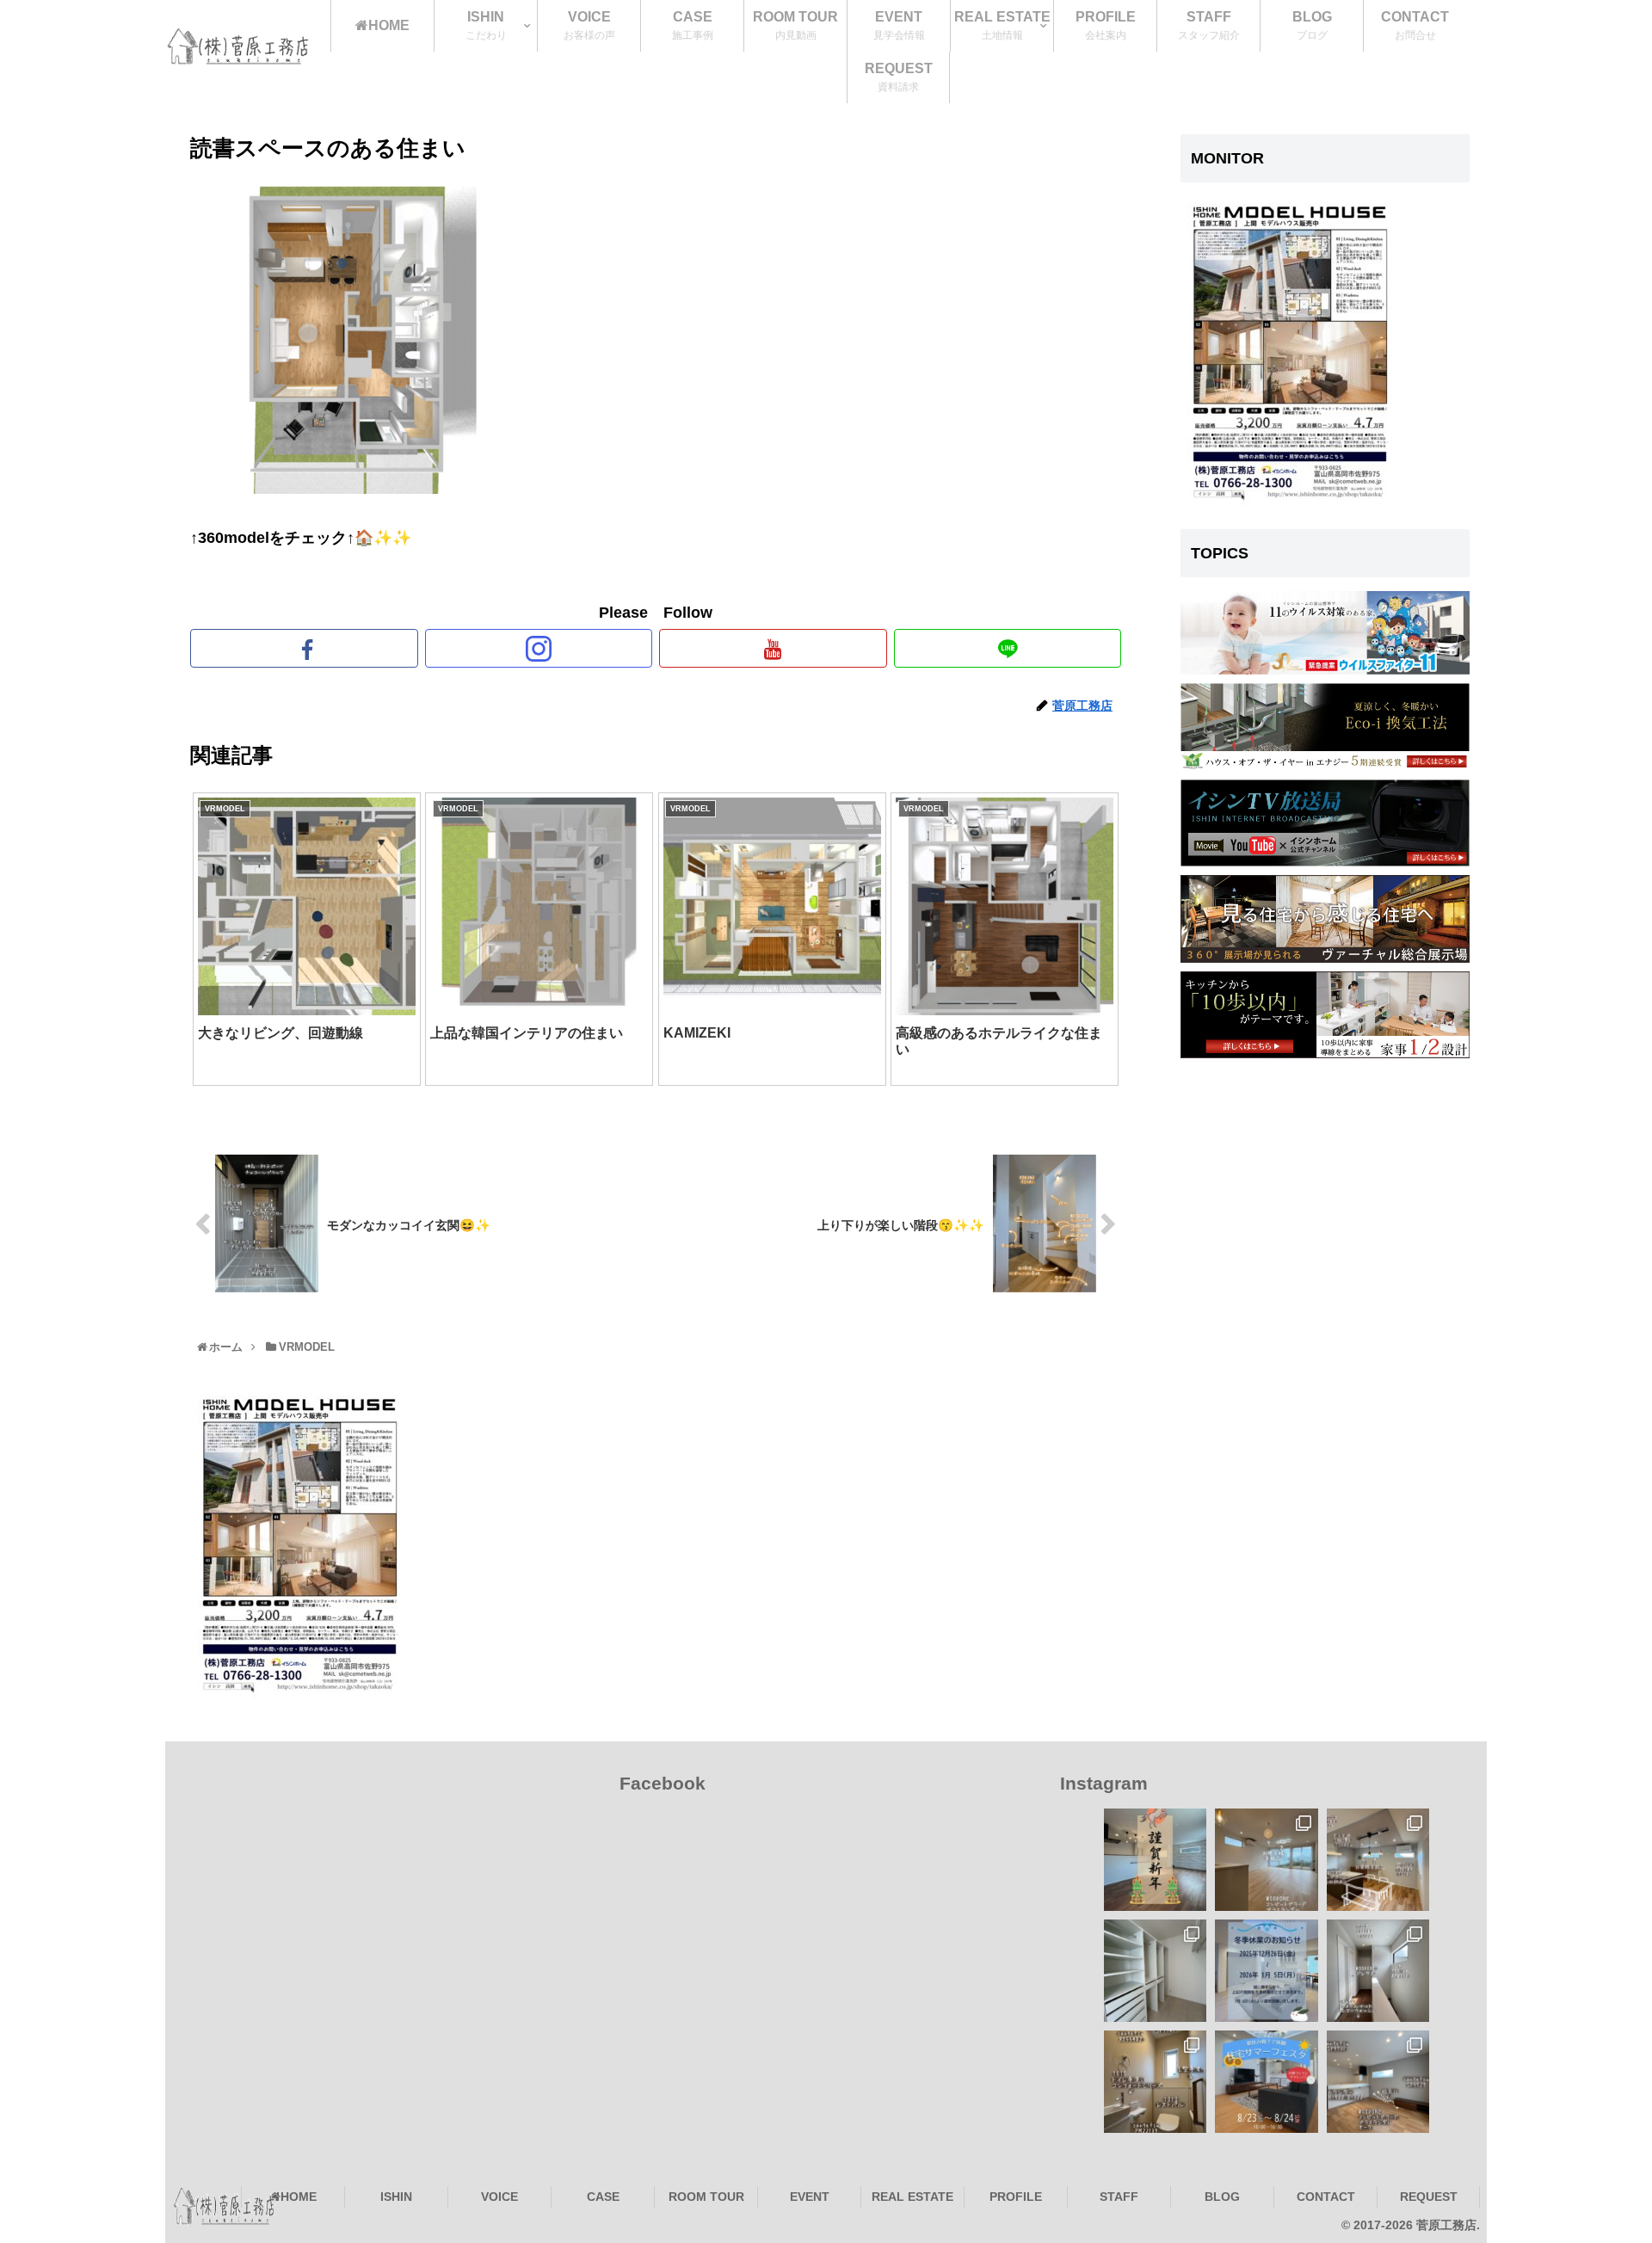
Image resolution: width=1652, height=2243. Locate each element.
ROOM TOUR (706, 2197)
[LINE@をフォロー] (1008, 648)
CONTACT (1326, 2197)
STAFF (1119, 2197)
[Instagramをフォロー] (539, 648)
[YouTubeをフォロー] (773, 648)
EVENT (810, 2197)
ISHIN (396, 2197)
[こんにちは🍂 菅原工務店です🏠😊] (1378, 2082)
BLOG (1222, 2197)
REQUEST (1429, 2197)
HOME (299, 2197)
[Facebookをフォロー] (304, 648)
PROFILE (1016, 2197)
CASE (603, 2197)
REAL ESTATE (912, 2197)
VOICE (499, 2197)
